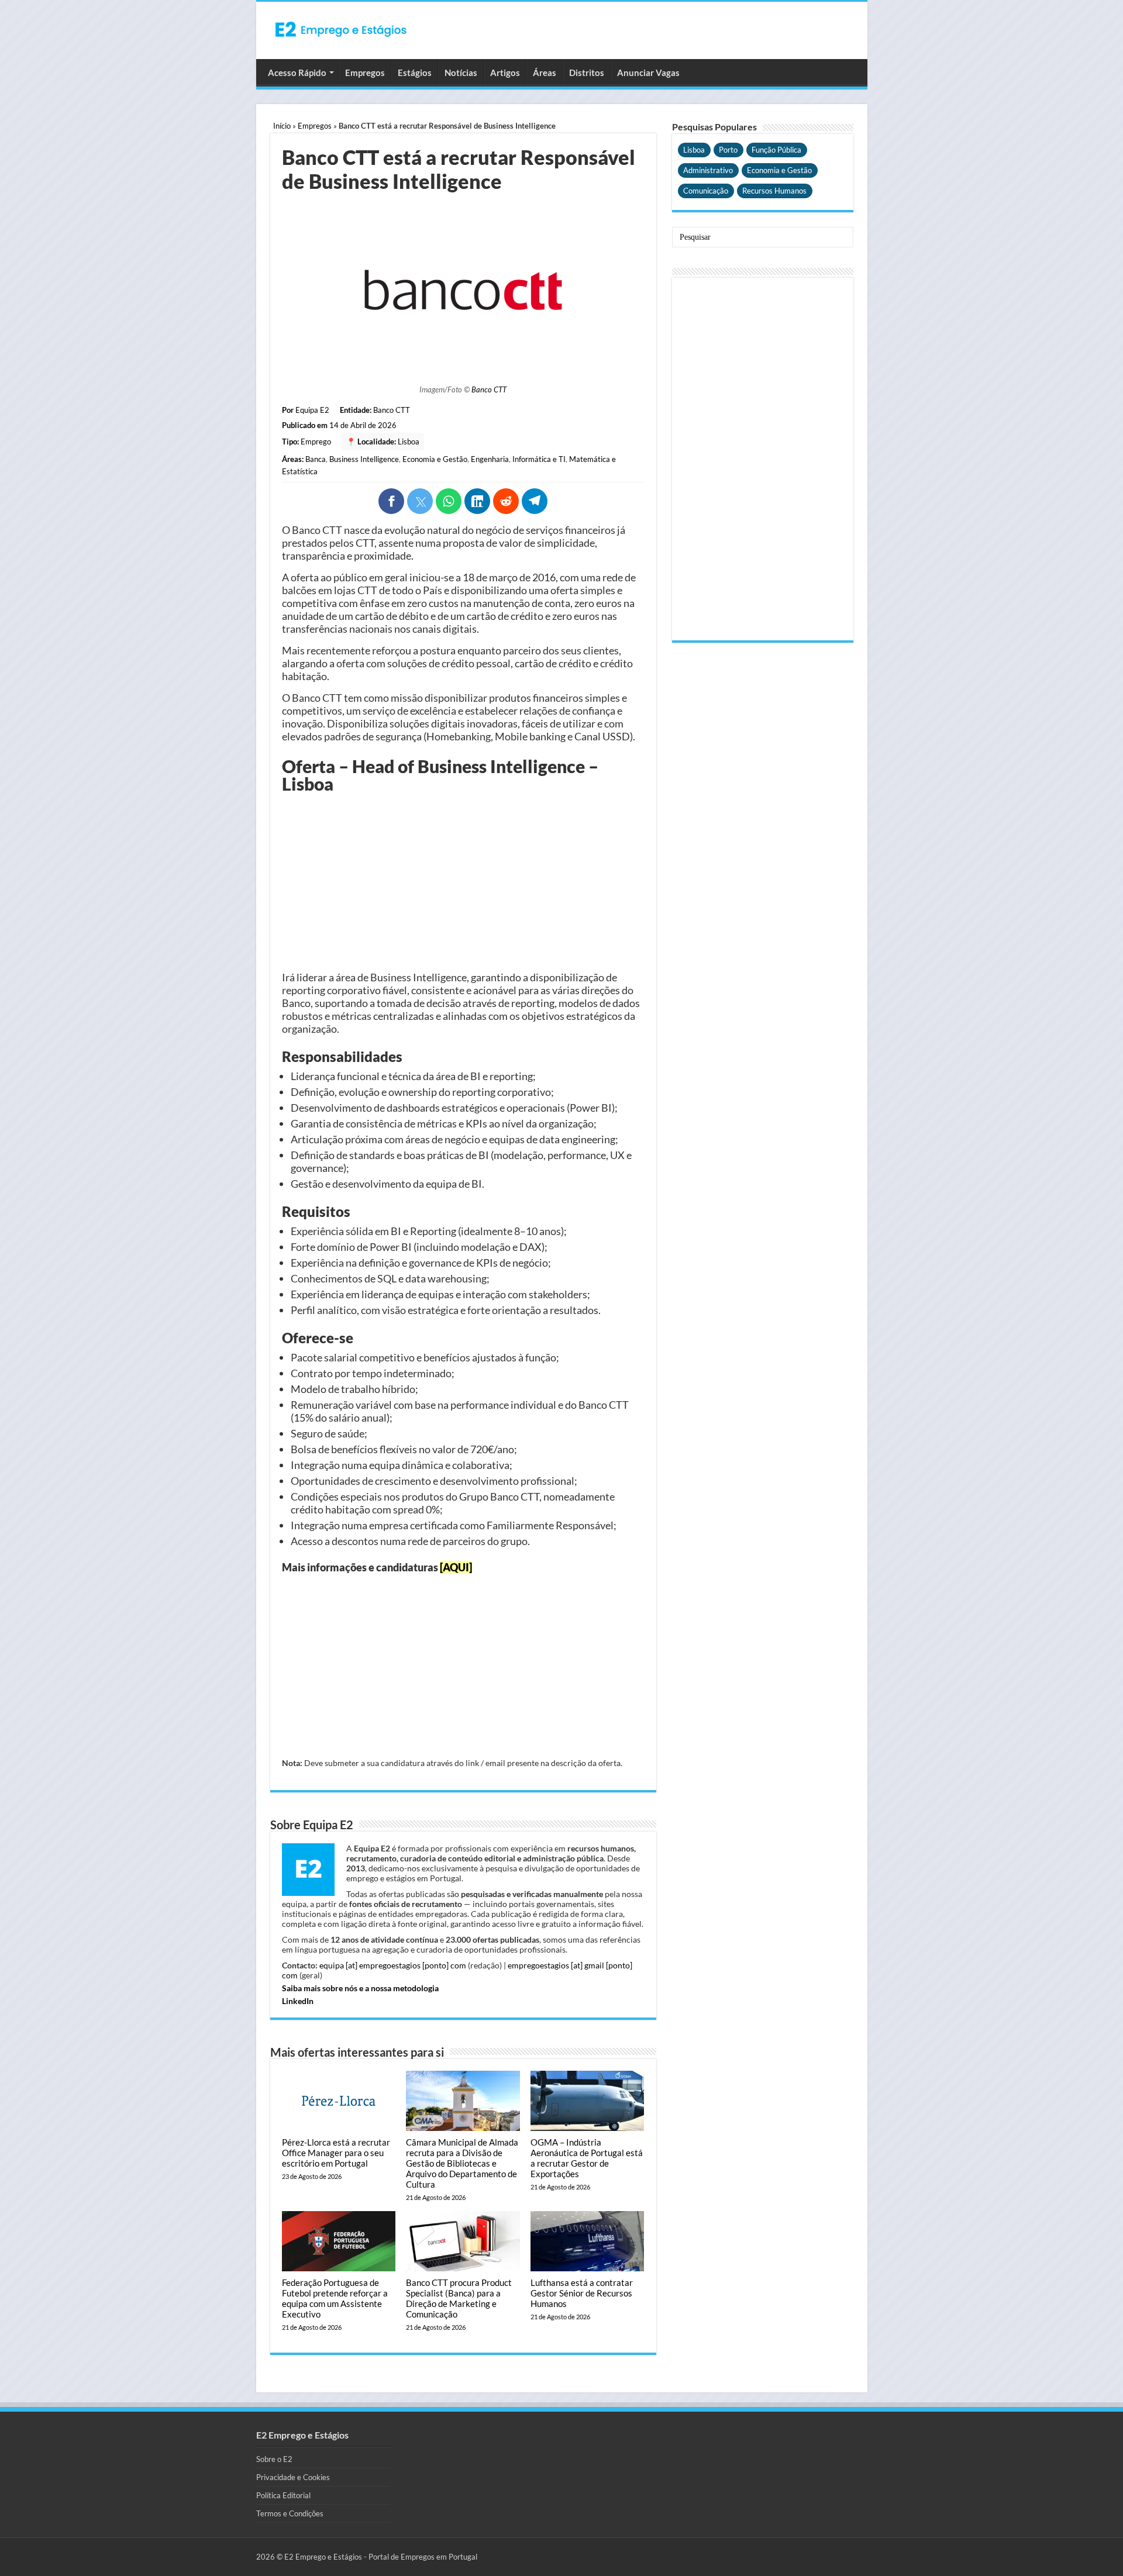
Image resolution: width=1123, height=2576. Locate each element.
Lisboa (409, 442)
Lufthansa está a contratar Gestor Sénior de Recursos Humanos (582, 2293)
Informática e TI (539, 459)
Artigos (505, 73)
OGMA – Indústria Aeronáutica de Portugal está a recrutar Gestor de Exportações (587, 2158)
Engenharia (490, 459)
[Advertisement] (463, 883)
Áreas (545, 73)
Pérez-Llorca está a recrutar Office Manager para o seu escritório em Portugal (336, 2153)
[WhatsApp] (449, 501)
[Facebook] (391, 501)
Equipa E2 (312, 410)
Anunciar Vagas (648, 73)
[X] (420, 501)
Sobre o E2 (274, 2459)
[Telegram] (535, 501)
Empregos (365, 73)
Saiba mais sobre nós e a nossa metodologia (360, 1988)
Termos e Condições (290, 2513)
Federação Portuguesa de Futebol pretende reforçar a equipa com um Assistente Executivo (335, 2298)
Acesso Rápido (297, 73)
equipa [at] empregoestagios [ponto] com (393, 1965)
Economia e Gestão (435, 459)
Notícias (461, 73)
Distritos (587, 73)
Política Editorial (283, 2495)
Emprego (316, 442)
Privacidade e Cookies (293, 2477)
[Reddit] (506, 501)
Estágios (415, 73)
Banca (316, 459)
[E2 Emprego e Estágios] (341, 29)
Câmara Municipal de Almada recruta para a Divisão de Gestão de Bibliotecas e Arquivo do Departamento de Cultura (462, 2163)
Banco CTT (489, 389)
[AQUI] (456, 1567)
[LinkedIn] (477, 501)
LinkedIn (298, 2001)
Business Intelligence (364, 459)
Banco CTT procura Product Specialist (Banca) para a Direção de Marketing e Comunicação (459, 2298)
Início (282, 126)
